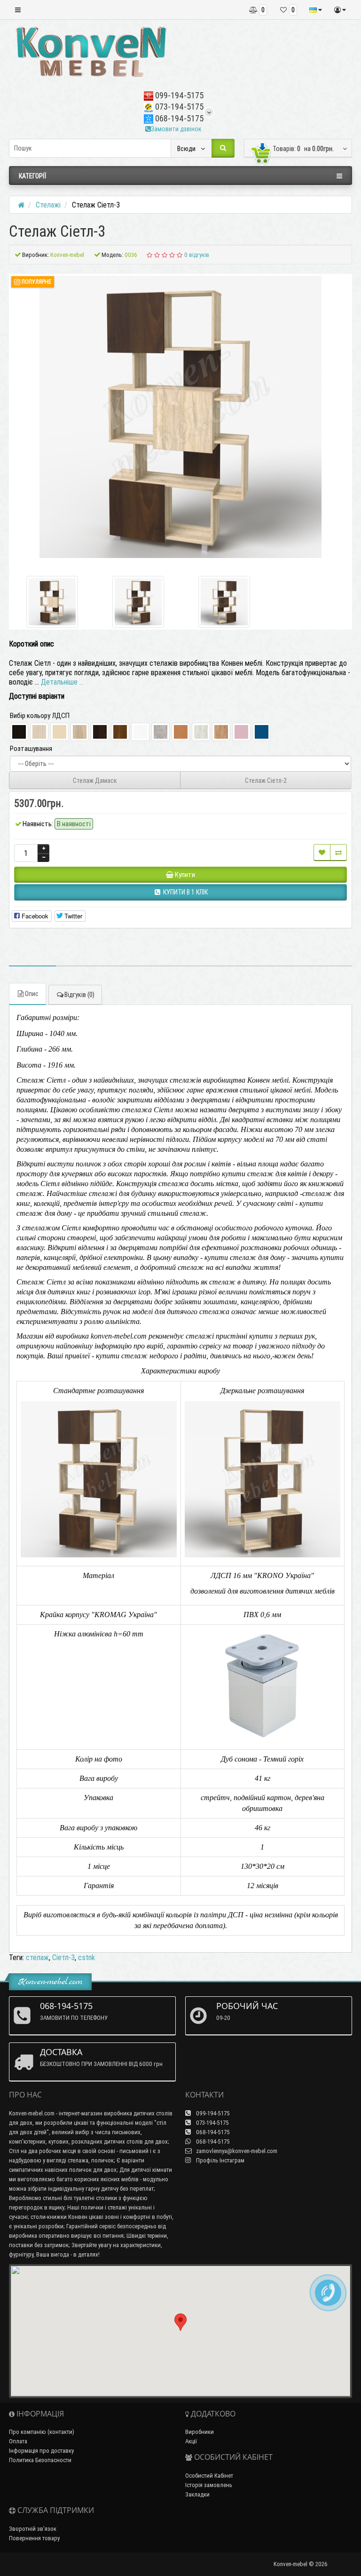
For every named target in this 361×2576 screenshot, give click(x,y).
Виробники (200, 2432)
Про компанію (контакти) (42, 2432)
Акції (191, 2441)
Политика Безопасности (40, 2460)
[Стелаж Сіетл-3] (180, 417)
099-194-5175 (178, 95)
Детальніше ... (62, 682)
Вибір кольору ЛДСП (40, 715)
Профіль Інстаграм (220, 2160)
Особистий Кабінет (209, 2476)
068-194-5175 (178, 118)
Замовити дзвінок (176, 129)
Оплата (18, 2441)
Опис (32, 994)
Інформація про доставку (41, 2451)
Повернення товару (34, 2538)
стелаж (37, 1957)
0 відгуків (197, 255)
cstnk (86, 1957)
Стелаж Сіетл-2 (266, 781)
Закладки (197, 2494)
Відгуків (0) (79, 995)
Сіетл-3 (63, 1957)
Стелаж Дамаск (95, 781)
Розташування (31, 748)
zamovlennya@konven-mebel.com (236, 2151)
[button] (180, 2322)
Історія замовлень (209, 2485)
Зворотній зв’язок (33, 2529)
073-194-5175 (178, 107)
